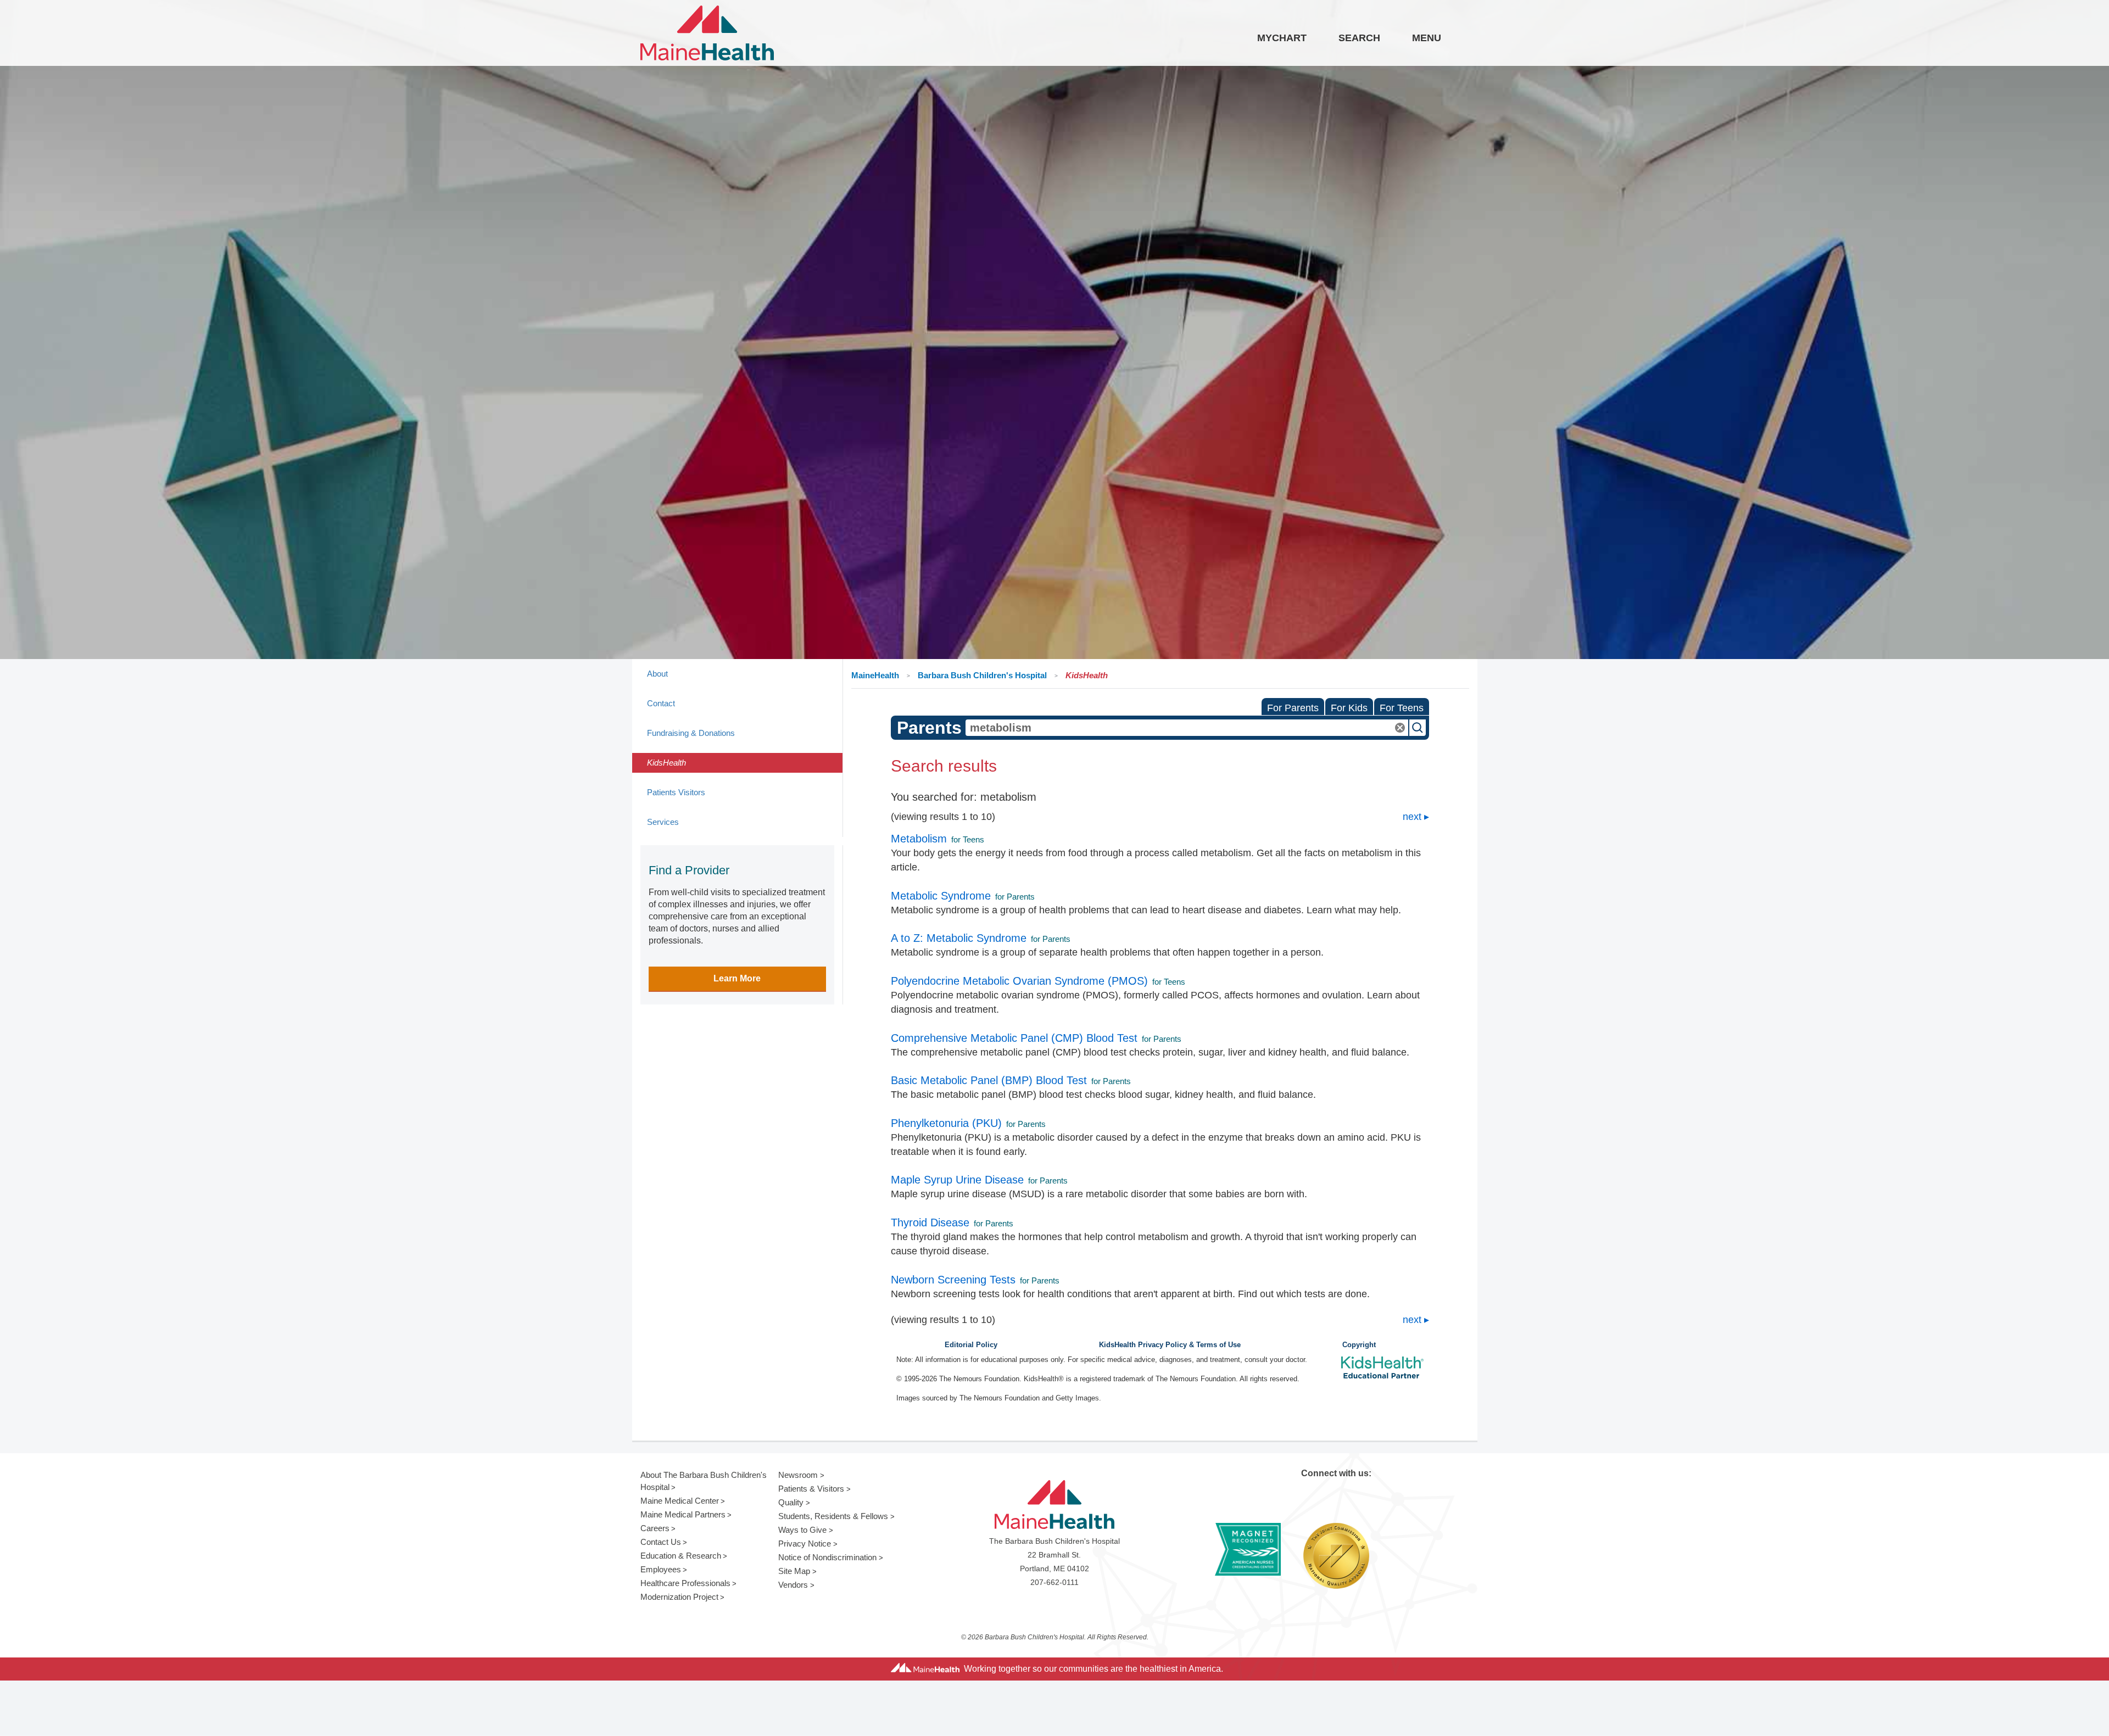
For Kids (1349, 708)
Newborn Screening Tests (953, 1280)
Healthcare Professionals (685, 1583)
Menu (1427, 38)
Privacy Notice (805, 1544)
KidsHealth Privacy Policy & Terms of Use (1170, 1345)
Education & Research (681, 1556)
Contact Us (661, 1542)
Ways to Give (802, 1530)
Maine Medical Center (680, 1501)
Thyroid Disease (930, 1223)
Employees (661, 1569)
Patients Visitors (676, 792)
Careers (655, 1528)
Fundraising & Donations (691, 733)
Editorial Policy (971, 1345)
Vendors (793, 1585)
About (657, 674)
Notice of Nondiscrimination (827, 1557)
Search (1359, 38)
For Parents (1293, 708)
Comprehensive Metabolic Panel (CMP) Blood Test (1014, 1038)
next (1412, 817)
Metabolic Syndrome (941, 896)
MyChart (1282, 38)
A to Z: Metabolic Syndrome (959, 938)
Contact (661, 703)
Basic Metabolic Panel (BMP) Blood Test (989, 1080)
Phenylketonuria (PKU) (946, 1123)
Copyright (1359, 1345)
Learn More (737, 978)
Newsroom (798, 1475)
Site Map (794, 1571)
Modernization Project (679, 1597)
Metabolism (919, 839)
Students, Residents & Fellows (833, 1516)
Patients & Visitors (811, 1489)
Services (663, 822)
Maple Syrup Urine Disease (957, 1180)
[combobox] (1187, 728)
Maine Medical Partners (683, 1514)
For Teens (1402, 708)
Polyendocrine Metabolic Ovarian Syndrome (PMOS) (1019, 981)
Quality (791, 1502)
